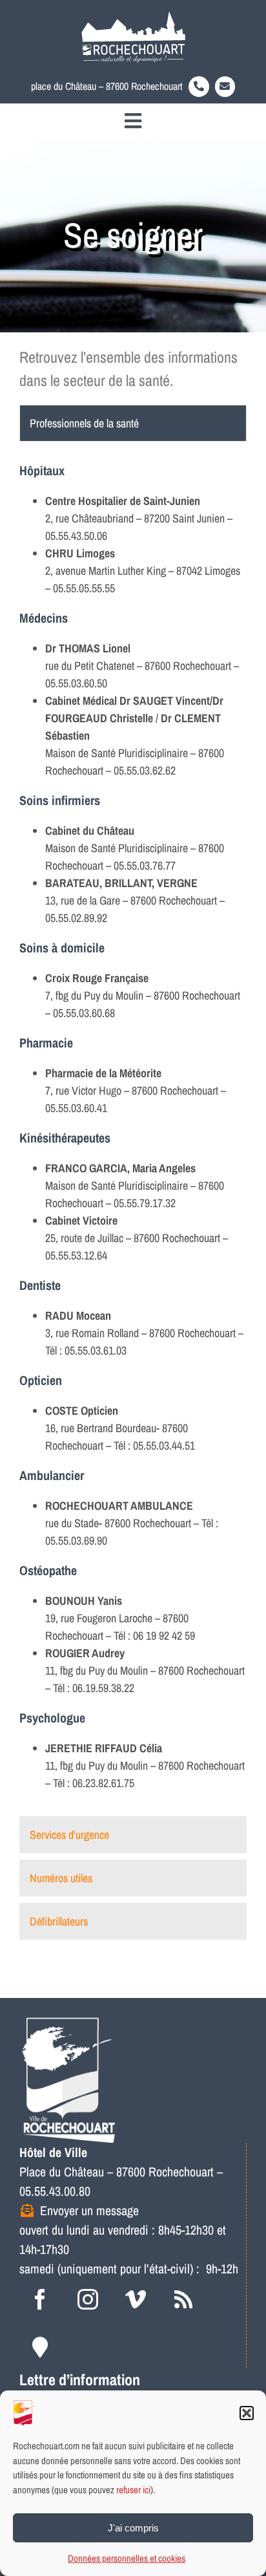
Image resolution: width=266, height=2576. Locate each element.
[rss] (183, 2299)
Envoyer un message (89, 2210)
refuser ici (133, 2490)
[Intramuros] (40, 2347)
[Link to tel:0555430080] (199, 87)
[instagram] (88, 2299)
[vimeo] (136, 2299)
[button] (247, 2413)
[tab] (133, 423)
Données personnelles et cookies (127, 2558)
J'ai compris (133, 2528)
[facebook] (40, 2299)
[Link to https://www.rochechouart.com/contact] (225, 87)
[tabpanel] (133, 1132)
